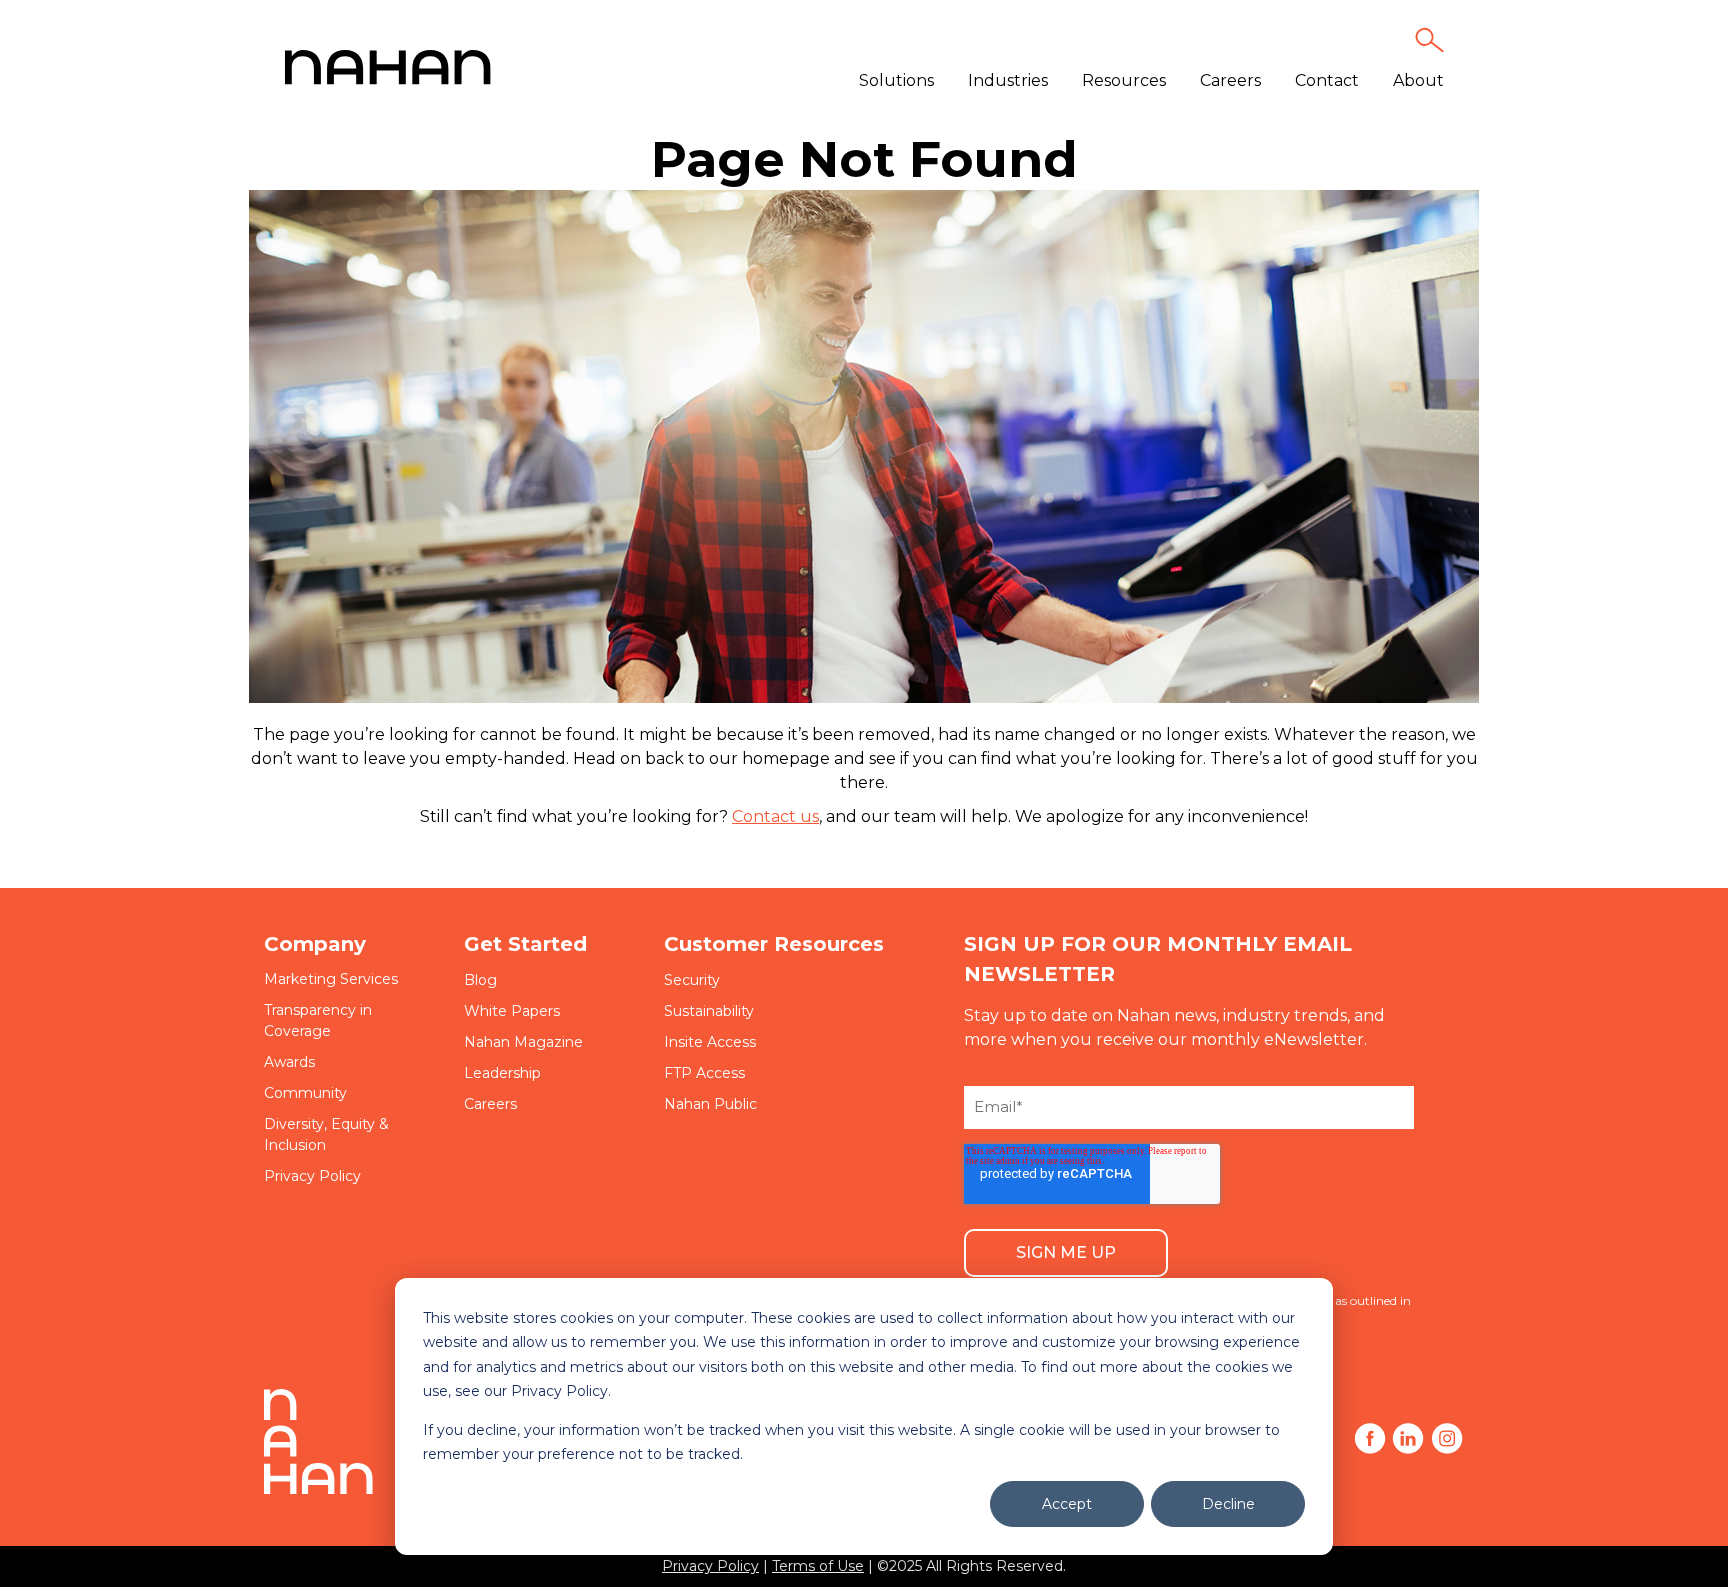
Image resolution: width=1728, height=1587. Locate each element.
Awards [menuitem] (289, 1062)
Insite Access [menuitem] (710, 1042)
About (1418, 80)
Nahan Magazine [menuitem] (523, 1042)
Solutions (896, 80)
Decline (1228, 1504)
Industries (1008, 80)
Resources (1124, 80)
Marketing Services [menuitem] (331, 979)
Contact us (775, 816)
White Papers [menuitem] (512, 1011)
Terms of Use (818, 1566)
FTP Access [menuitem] (704, 1073)
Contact (1327, 80)
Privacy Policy (710, 1566)
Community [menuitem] (305, 1093)
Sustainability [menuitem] (709, 1011)
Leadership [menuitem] (502, 1073)
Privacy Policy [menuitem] (312, 1176)
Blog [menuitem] (480, 980)
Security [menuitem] (692, 980)
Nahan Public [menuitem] (710, 1104)
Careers (1230, 80)
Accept (1067, 1504)
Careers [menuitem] (490, 1104)
